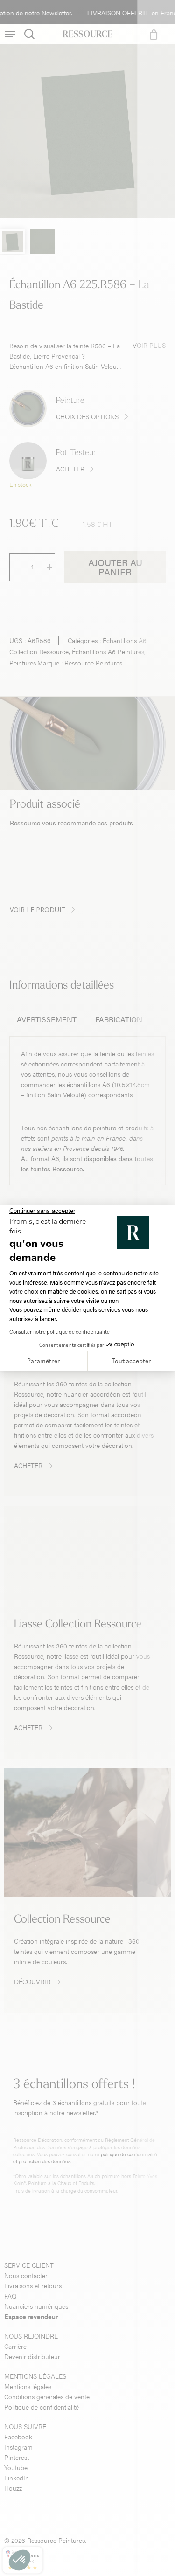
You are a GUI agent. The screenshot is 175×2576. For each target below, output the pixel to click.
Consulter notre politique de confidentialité (59, 1332)
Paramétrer (44, 1361)
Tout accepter (131, 1361)
